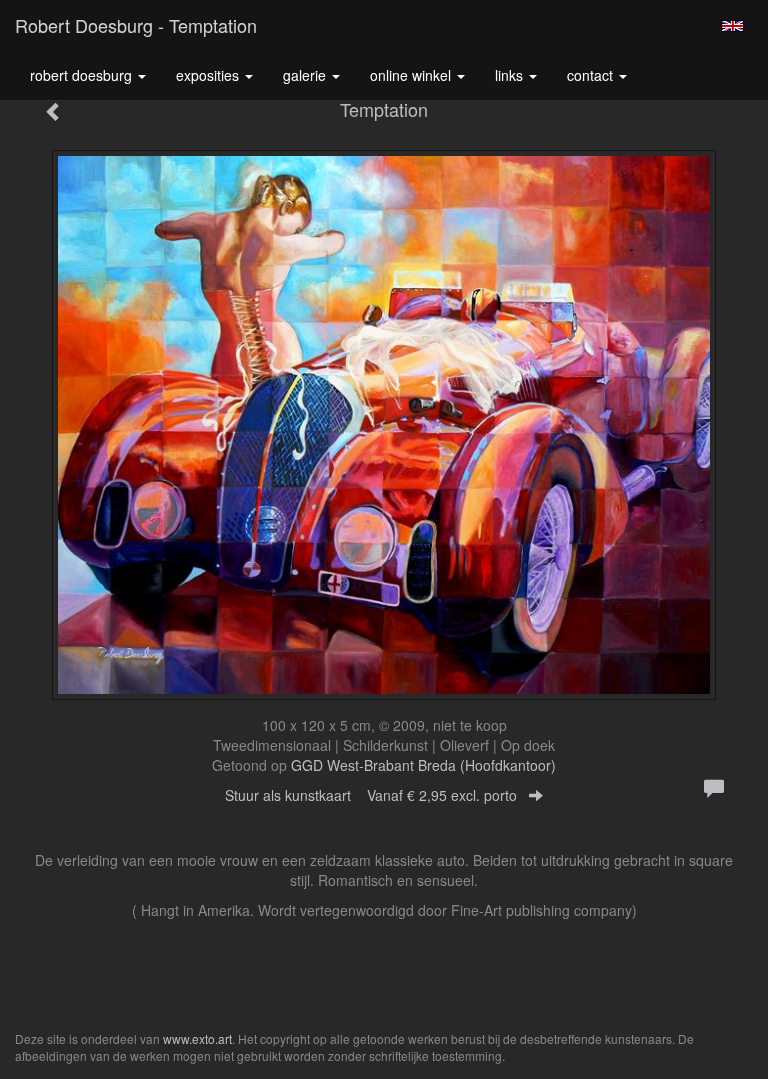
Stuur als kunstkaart (371, 795)
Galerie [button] (306, 75)
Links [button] (511, 75)
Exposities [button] (209, 75)
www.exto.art (197, 1038)
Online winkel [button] (412, 75)
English (732, 26)
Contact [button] (592, 75)
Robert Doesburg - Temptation (136, 25)
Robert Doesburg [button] (83, 75)
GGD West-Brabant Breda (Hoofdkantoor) (423, 765)
